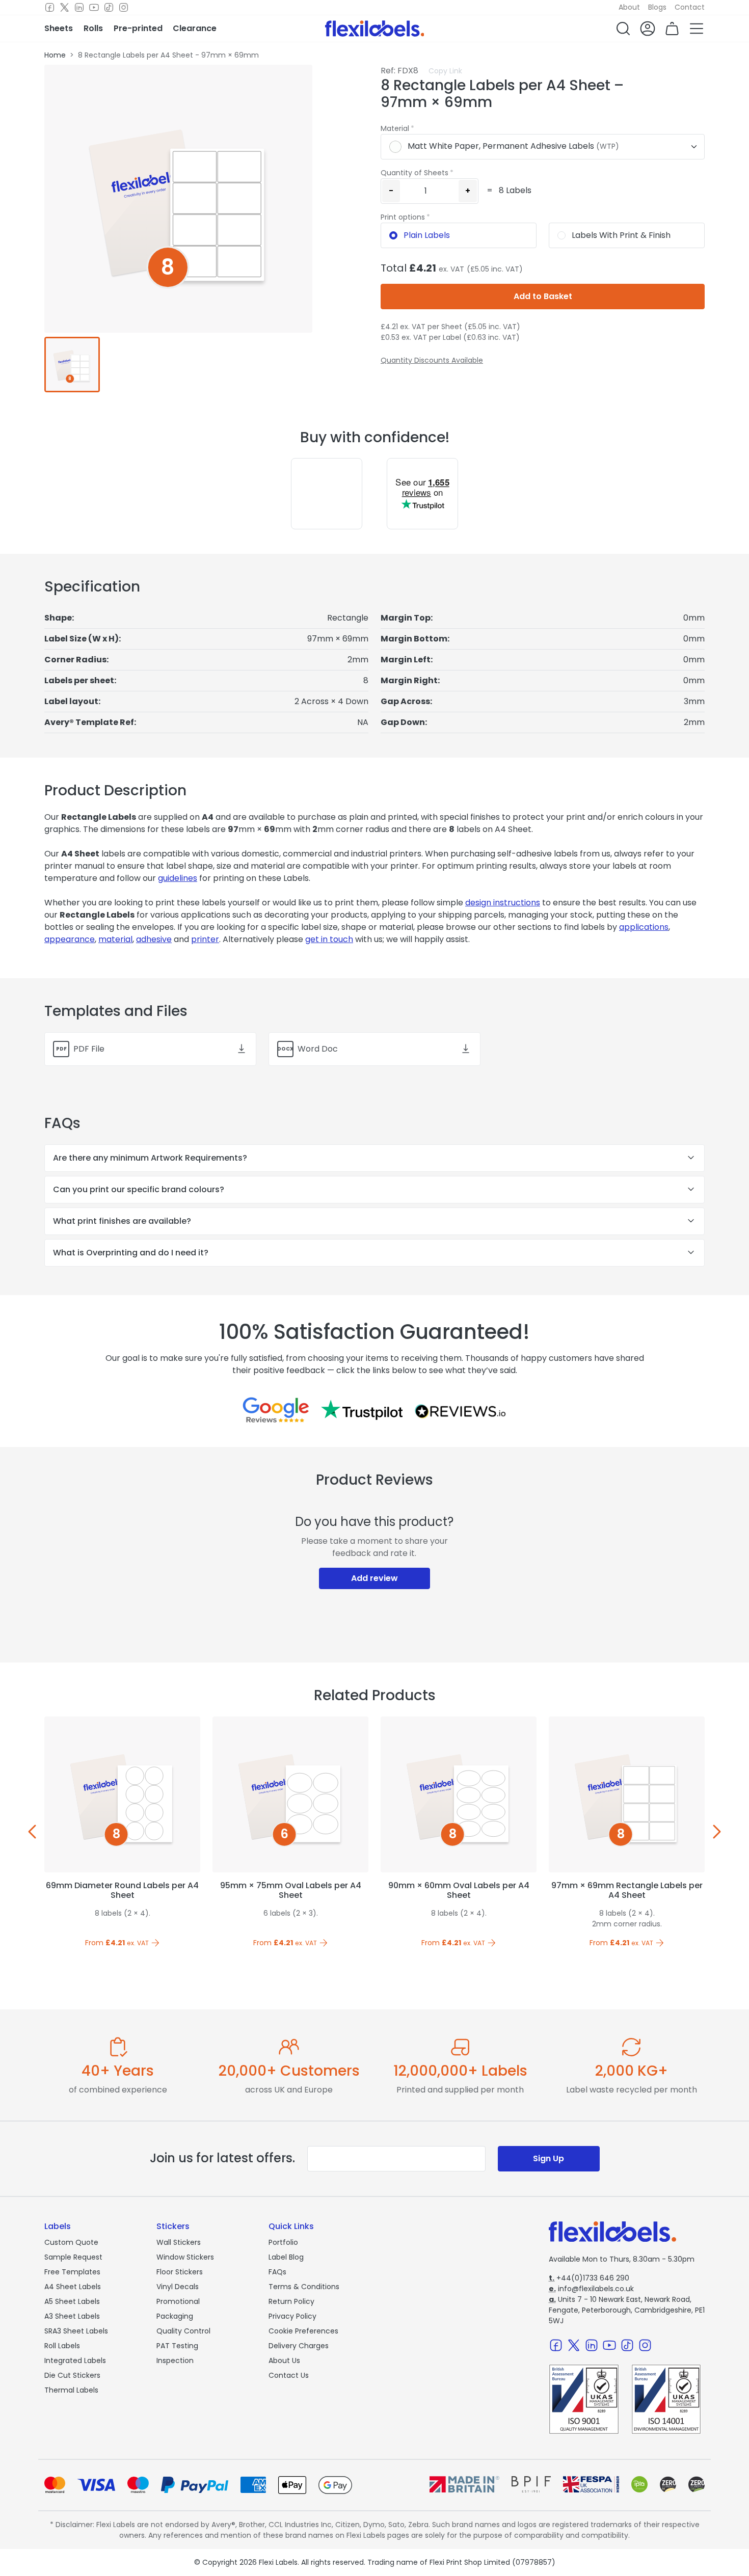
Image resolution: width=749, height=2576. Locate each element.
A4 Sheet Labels (73, 2287)
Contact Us (289, 2375)
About (629, 7)
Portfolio (283, 2242)
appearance (70, 939)
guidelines (178, 878)
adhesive (154, 939)
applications (644, 927)
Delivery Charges (299, 2346)
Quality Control (183, 2331)
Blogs (657, 7)
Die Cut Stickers (72, 2375)
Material (395, 128)
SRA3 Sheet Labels (76, 2331)
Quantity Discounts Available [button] (432, 360)
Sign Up (549, 2158)
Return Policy (291, 2301)
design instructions (503, 903)
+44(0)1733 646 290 (589, 2278)
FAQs (277, 2272)
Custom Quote (71, 2242)
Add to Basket (543, 296)
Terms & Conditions (304, 2287)
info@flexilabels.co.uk (591, 2289)
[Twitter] (64, 8)
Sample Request (73, 2257)
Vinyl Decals (178, 2287)
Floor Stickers (180, 2272)
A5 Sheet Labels (72, 2301)
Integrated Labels (75, 2360)
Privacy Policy (292, 2316)
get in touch (329, 939)
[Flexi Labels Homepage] (375, 29)
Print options (403, 217)
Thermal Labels (71, 2390)
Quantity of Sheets (414, 173)
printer (205, 939)
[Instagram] (124, 8)
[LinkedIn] (79, 8)
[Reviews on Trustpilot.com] (362, 1410)
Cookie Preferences (303, 2331)
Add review (374, 1578)
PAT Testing (177, 2346)
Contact (690, 7)
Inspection (175, 2360)
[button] (623, 29)
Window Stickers (185, 2257)
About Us (284, 2360)
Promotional (178, 2301)
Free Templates (72, 2272)
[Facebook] (50, 8)
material (115, 939)
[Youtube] (94, 8)
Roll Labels (62, 2346)
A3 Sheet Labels (72, 2316)
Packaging (175, 2316)
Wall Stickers (179, 2242)
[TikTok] (109, 8)
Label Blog (286, 2257)
